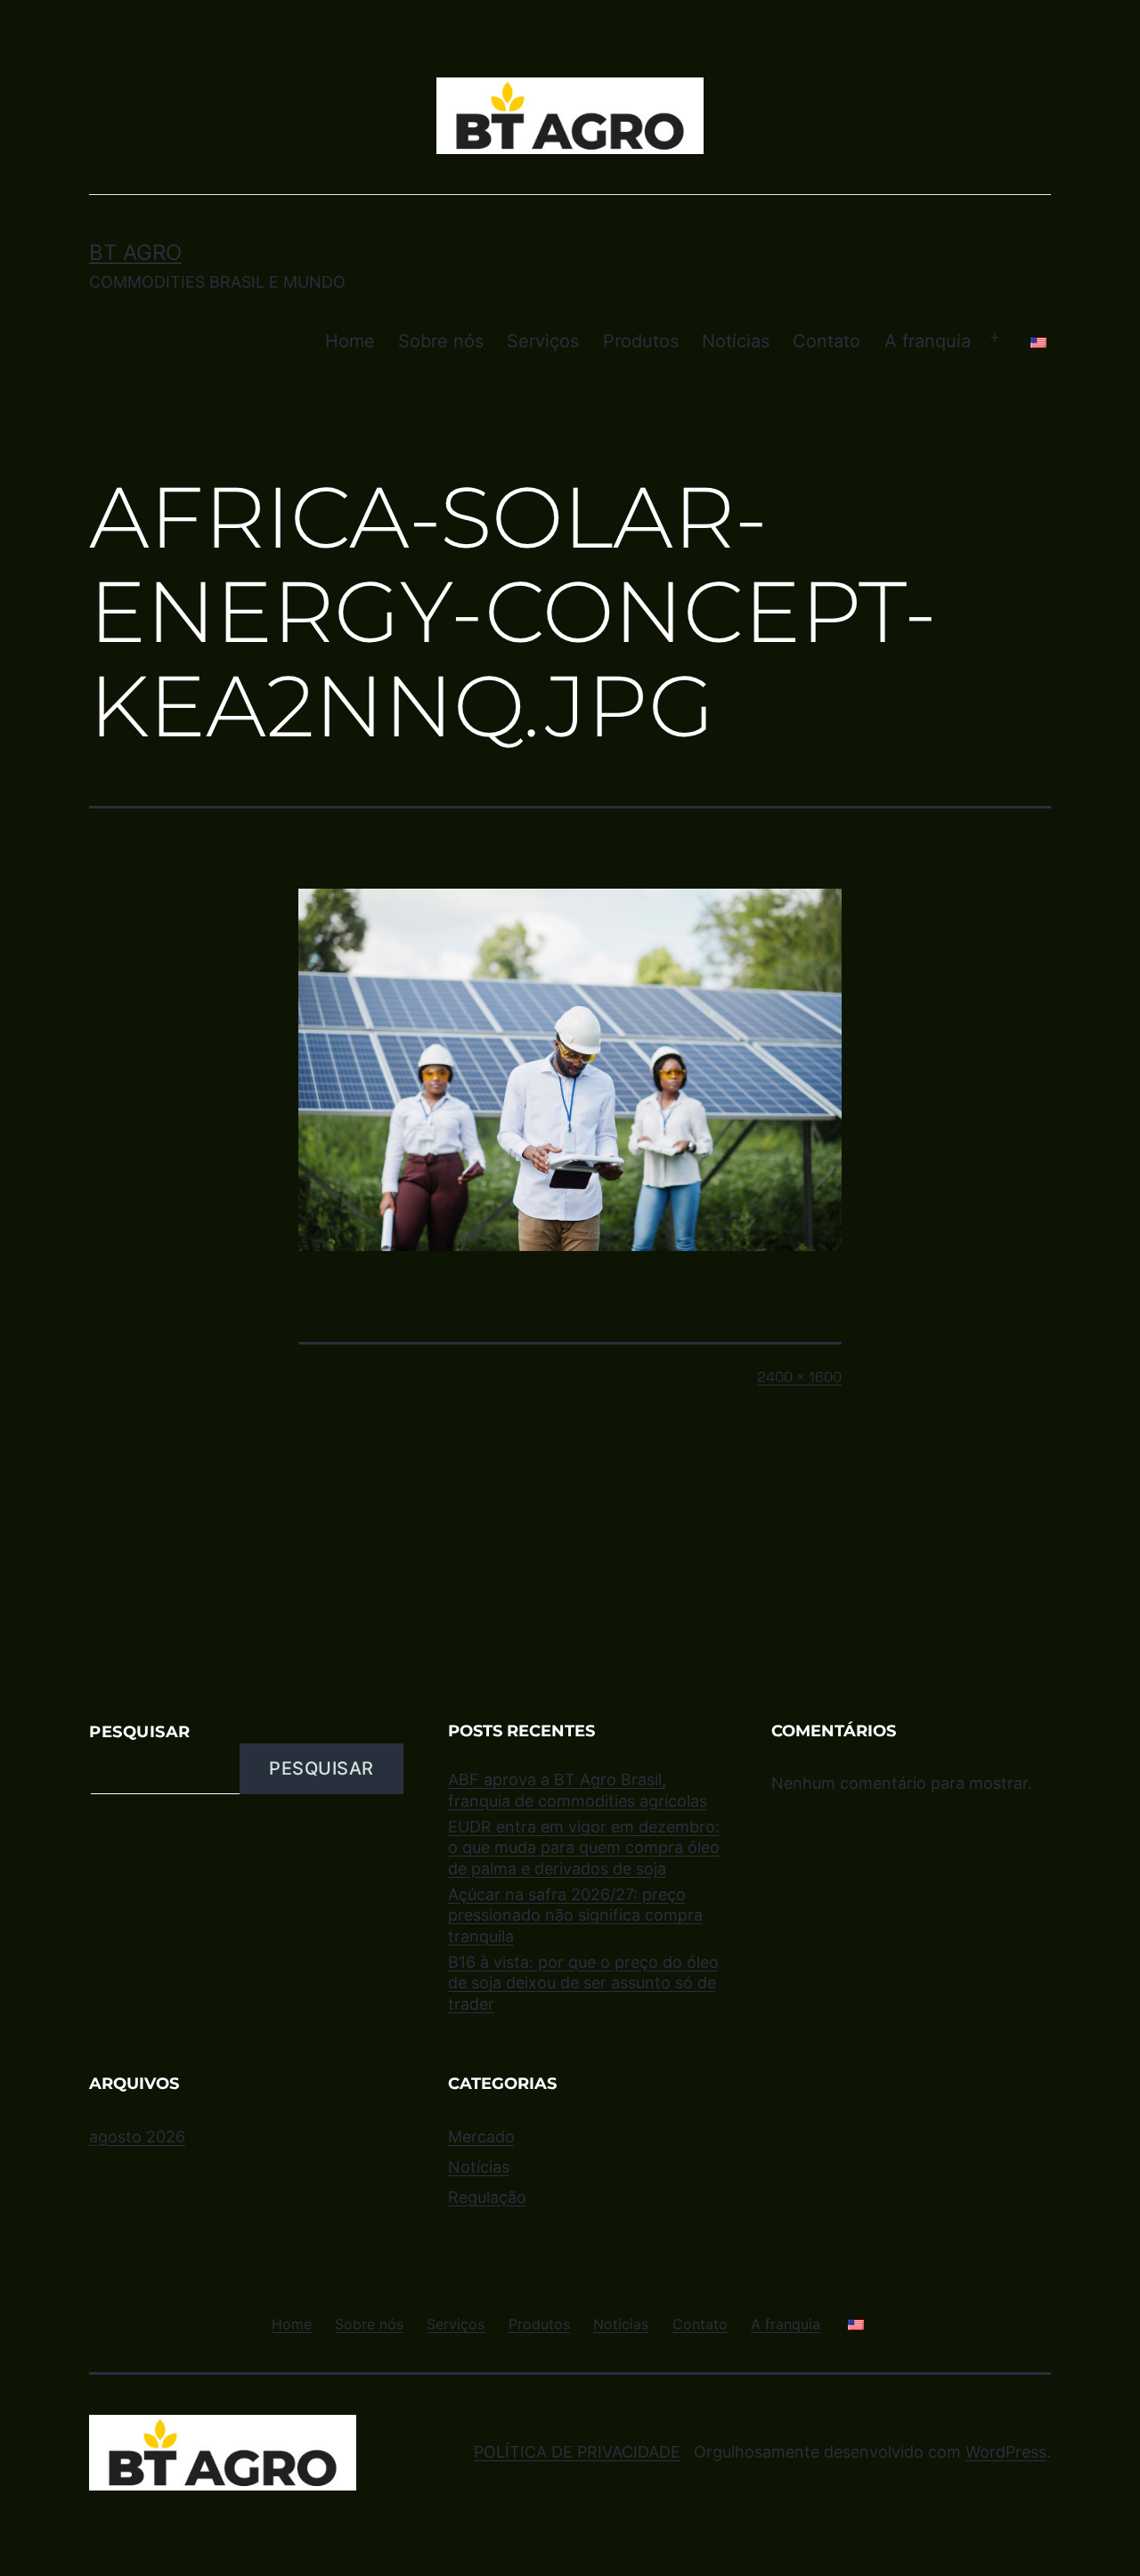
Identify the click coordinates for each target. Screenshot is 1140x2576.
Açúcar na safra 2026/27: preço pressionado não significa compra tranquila (575, 1915)
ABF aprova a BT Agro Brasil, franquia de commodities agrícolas (578, 1790)
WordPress (1006, 2452)
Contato (826, 341)
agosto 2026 (137, 2137)
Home (350, 341)
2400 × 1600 (799, 1377)
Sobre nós (441, 341)
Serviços (543, 341)
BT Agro (135, 252)
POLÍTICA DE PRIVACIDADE (577, 2452)
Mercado (481, 2137)
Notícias (736, 341)
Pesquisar (140, 1732)
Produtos (641, 341)
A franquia (928, 341)
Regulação (487, 2197)
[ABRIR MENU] (995, 338)
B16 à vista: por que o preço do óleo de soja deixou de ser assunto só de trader (583, 1983)
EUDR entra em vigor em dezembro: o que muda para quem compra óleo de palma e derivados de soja (584, 1848)
